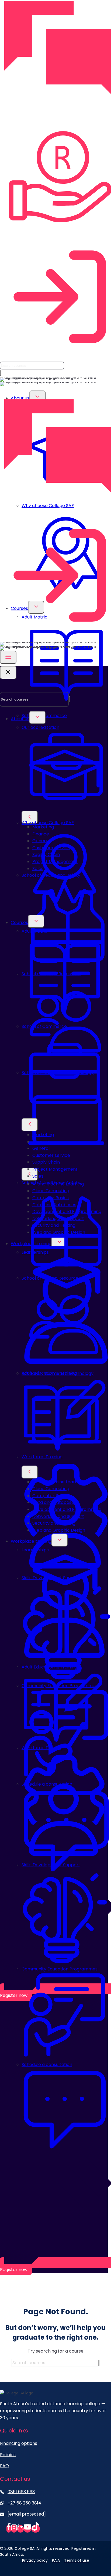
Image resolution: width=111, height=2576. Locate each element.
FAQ (4, 2466)
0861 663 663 (21, 2492)
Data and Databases (54, 1502)
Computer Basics (51, 1496)
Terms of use (77, 2560)
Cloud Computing (51, 1489)
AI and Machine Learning (58, 1482)
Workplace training (31, 1541)
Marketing (43, 1135)
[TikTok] (36, 2529)
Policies (8, 2455)
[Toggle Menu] (8, 657)
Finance (41, 1142)
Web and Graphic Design (59, 1530)
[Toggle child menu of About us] (37, 397)
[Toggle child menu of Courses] (36, 921)
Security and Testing (54, 1523)
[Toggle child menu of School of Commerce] (30, 817)
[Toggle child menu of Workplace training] (60, 1540)
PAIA (56, 2560)
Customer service (51, 1155)
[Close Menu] (8, 673)
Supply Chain (46, 1162)
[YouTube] (27, 2529)
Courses (19, 922)
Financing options (19, 2443)
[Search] (1, 373)
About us (20, 398)
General (41, 1148)
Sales (38, 1176)
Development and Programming (67, 1509)
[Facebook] (9, 2529)
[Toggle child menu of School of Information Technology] (30, 1174)
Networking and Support (58, 1516)
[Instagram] (14, 2529)
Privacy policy (35, 2560)
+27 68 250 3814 (24, 2503)
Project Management (55, 1169)
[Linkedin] (20, 2529)
